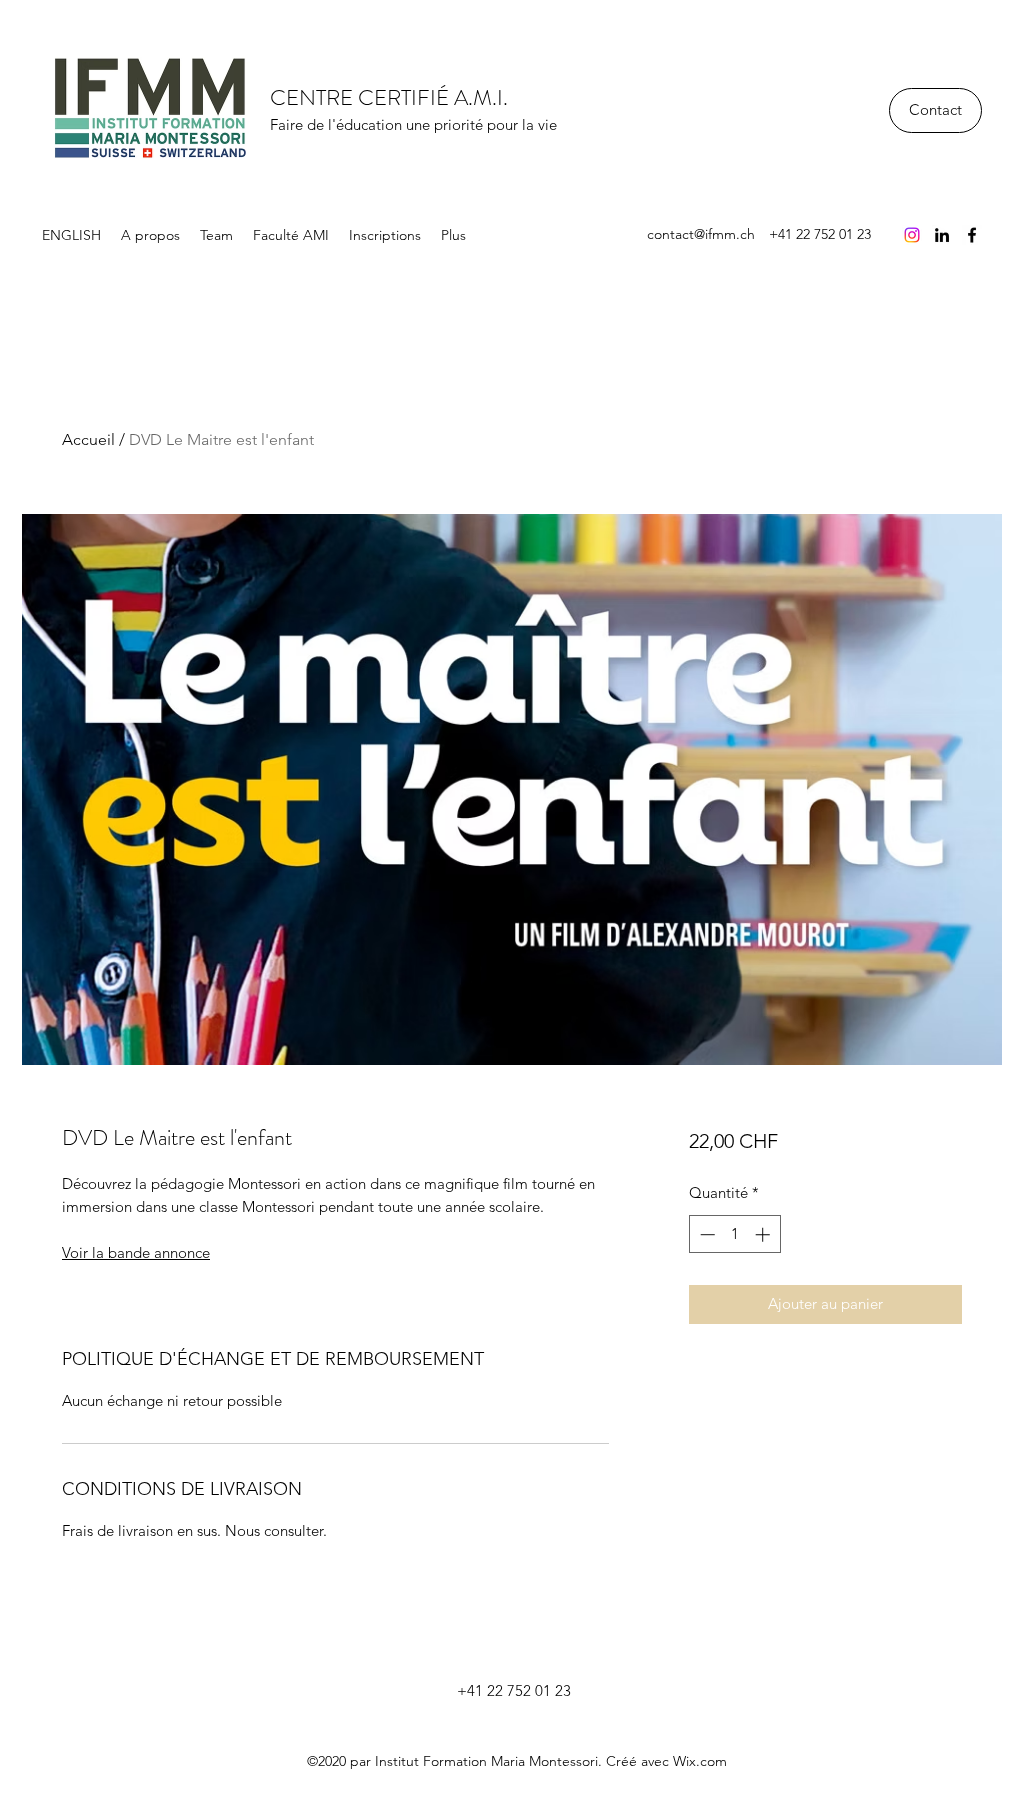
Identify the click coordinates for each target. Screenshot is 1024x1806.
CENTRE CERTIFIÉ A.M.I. (389, 97)
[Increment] (764, 1234)
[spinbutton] (734, 1234)
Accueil (88, 439)
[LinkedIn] (942, 235)
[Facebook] (972, 235)
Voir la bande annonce (136, 1252)
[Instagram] (912, 235)
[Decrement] (705, 1234)
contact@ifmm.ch (701, 234)
